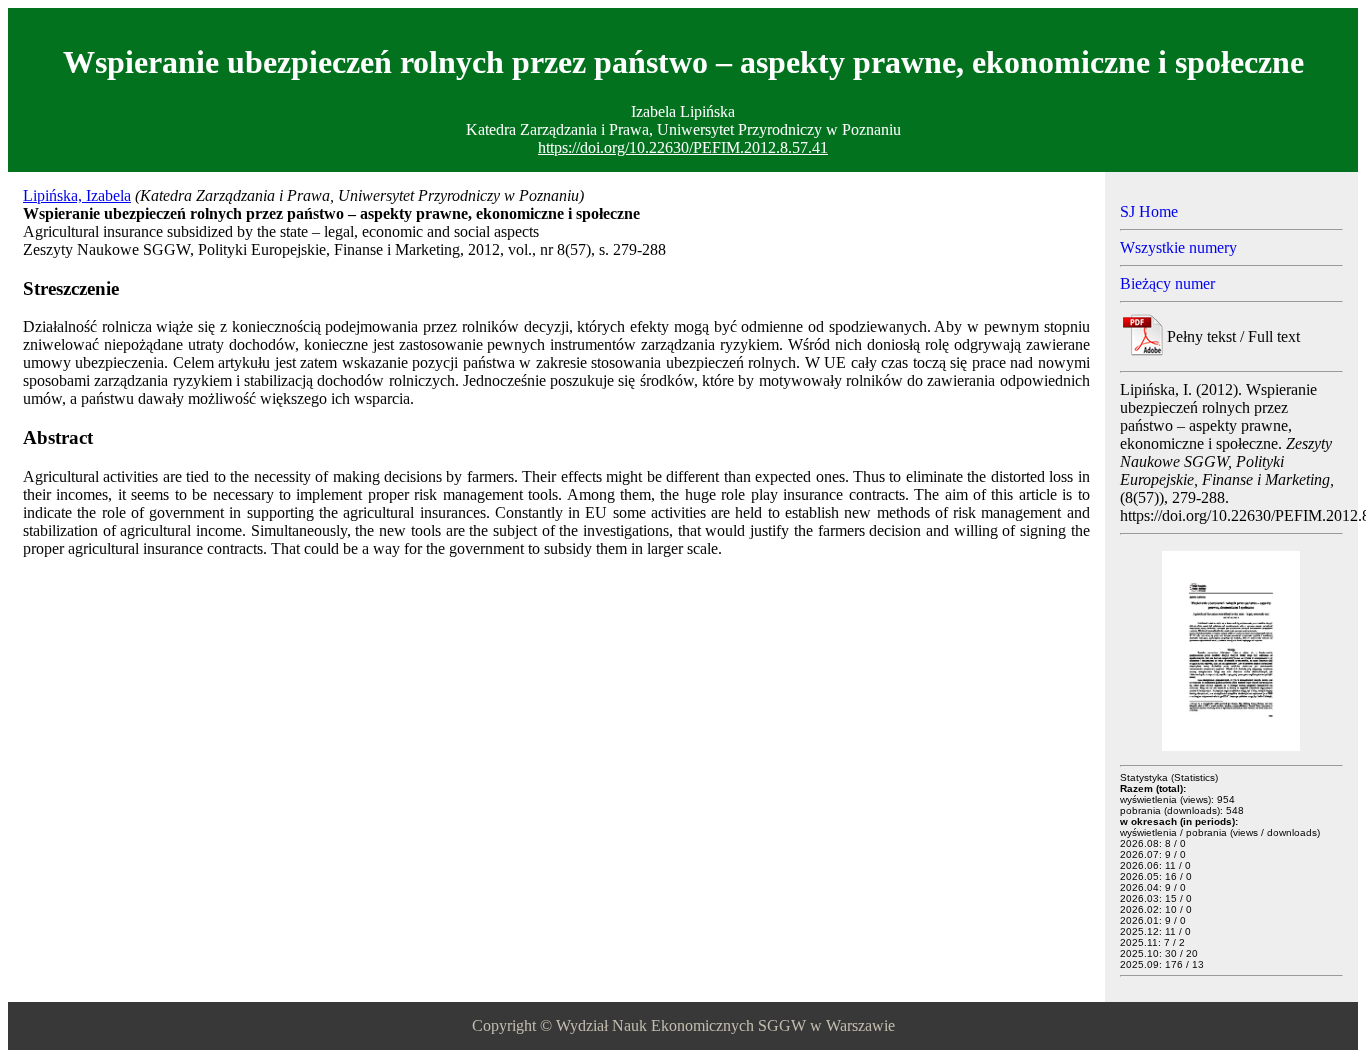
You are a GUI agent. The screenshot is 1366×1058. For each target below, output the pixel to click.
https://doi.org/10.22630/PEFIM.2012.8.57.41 (683, 147)
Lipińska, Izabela (77, 195)
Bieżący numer (1167, 283)
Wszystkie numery (1178, 247)
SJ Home (1149, 211)
